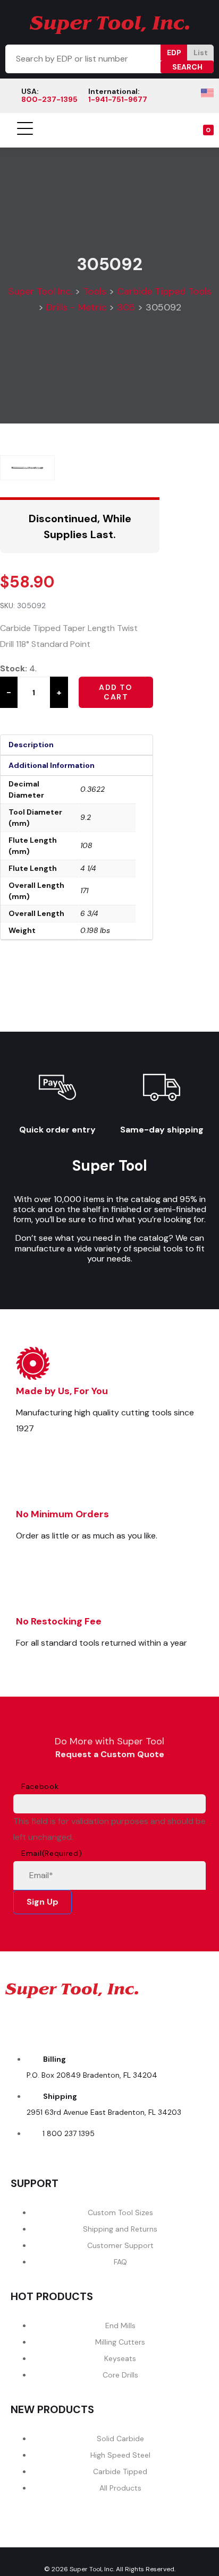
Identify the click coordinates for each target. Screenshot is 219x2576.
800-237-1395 (49, 99)
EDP (174, 53)
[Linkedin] (163, 2022)
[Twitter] (91, 2022)
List (201, 53)
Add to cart (116, 692)
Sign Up (43, 1902)
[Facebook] (19, 2022)
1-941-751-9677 (118, 99)
